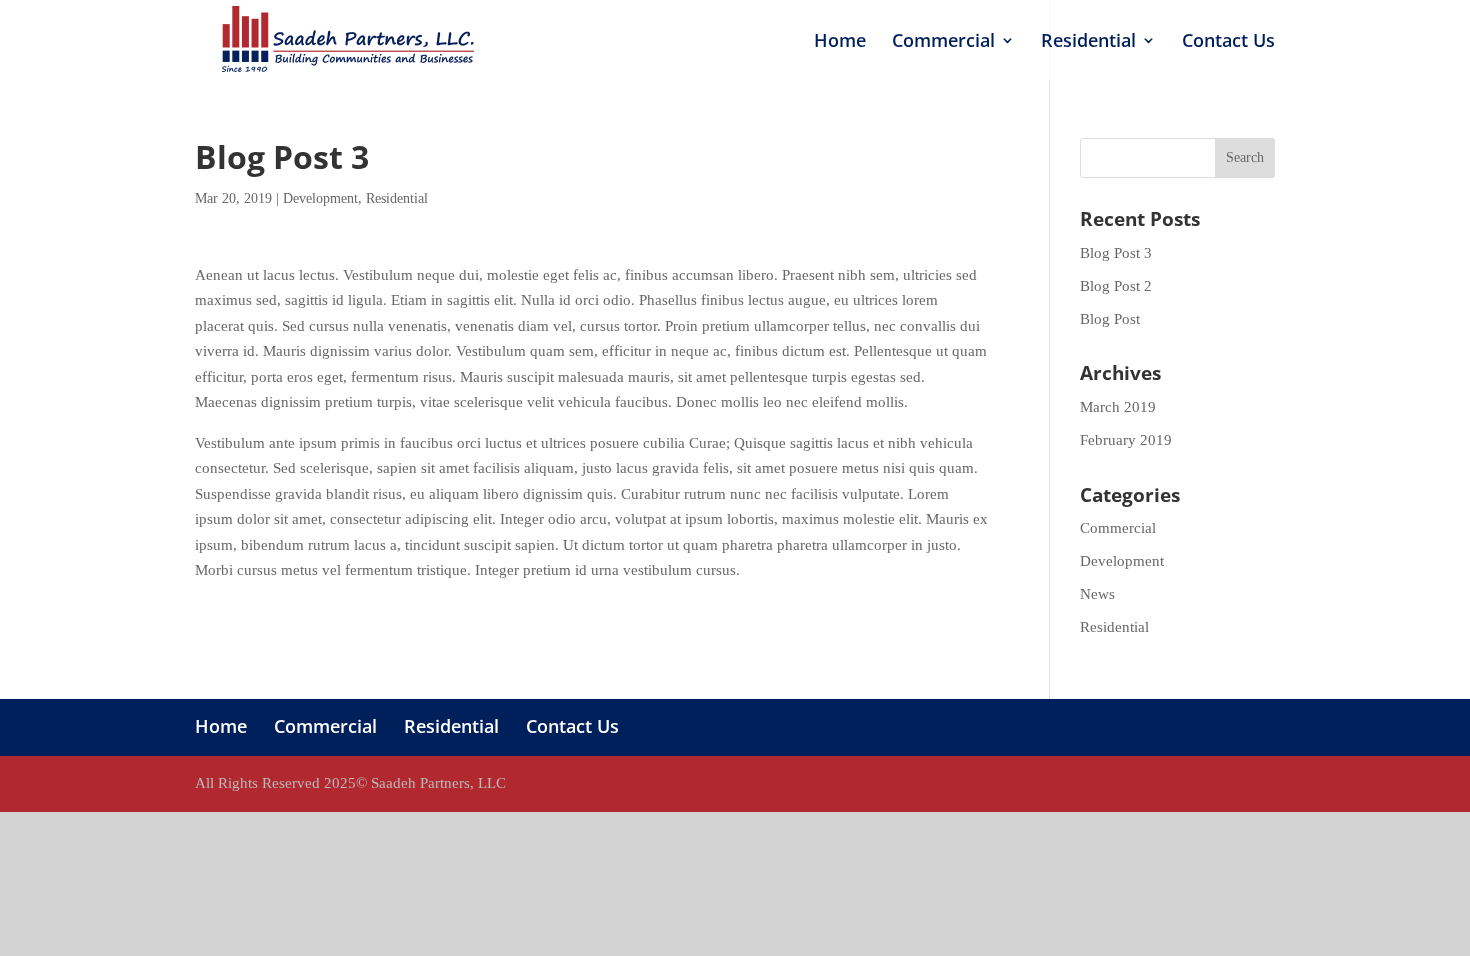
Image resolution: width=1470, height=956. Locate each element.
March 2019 (1118, 407)
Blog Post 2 (1116, 286)
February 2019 (1126, 440)
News (1097, 594)
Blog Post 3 (1116, 253)
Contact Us (1228, 42)
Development (320, 198)
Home (840, 42)
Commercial (943, 42)
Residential (1088, 42)
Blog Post (1110, 319)
